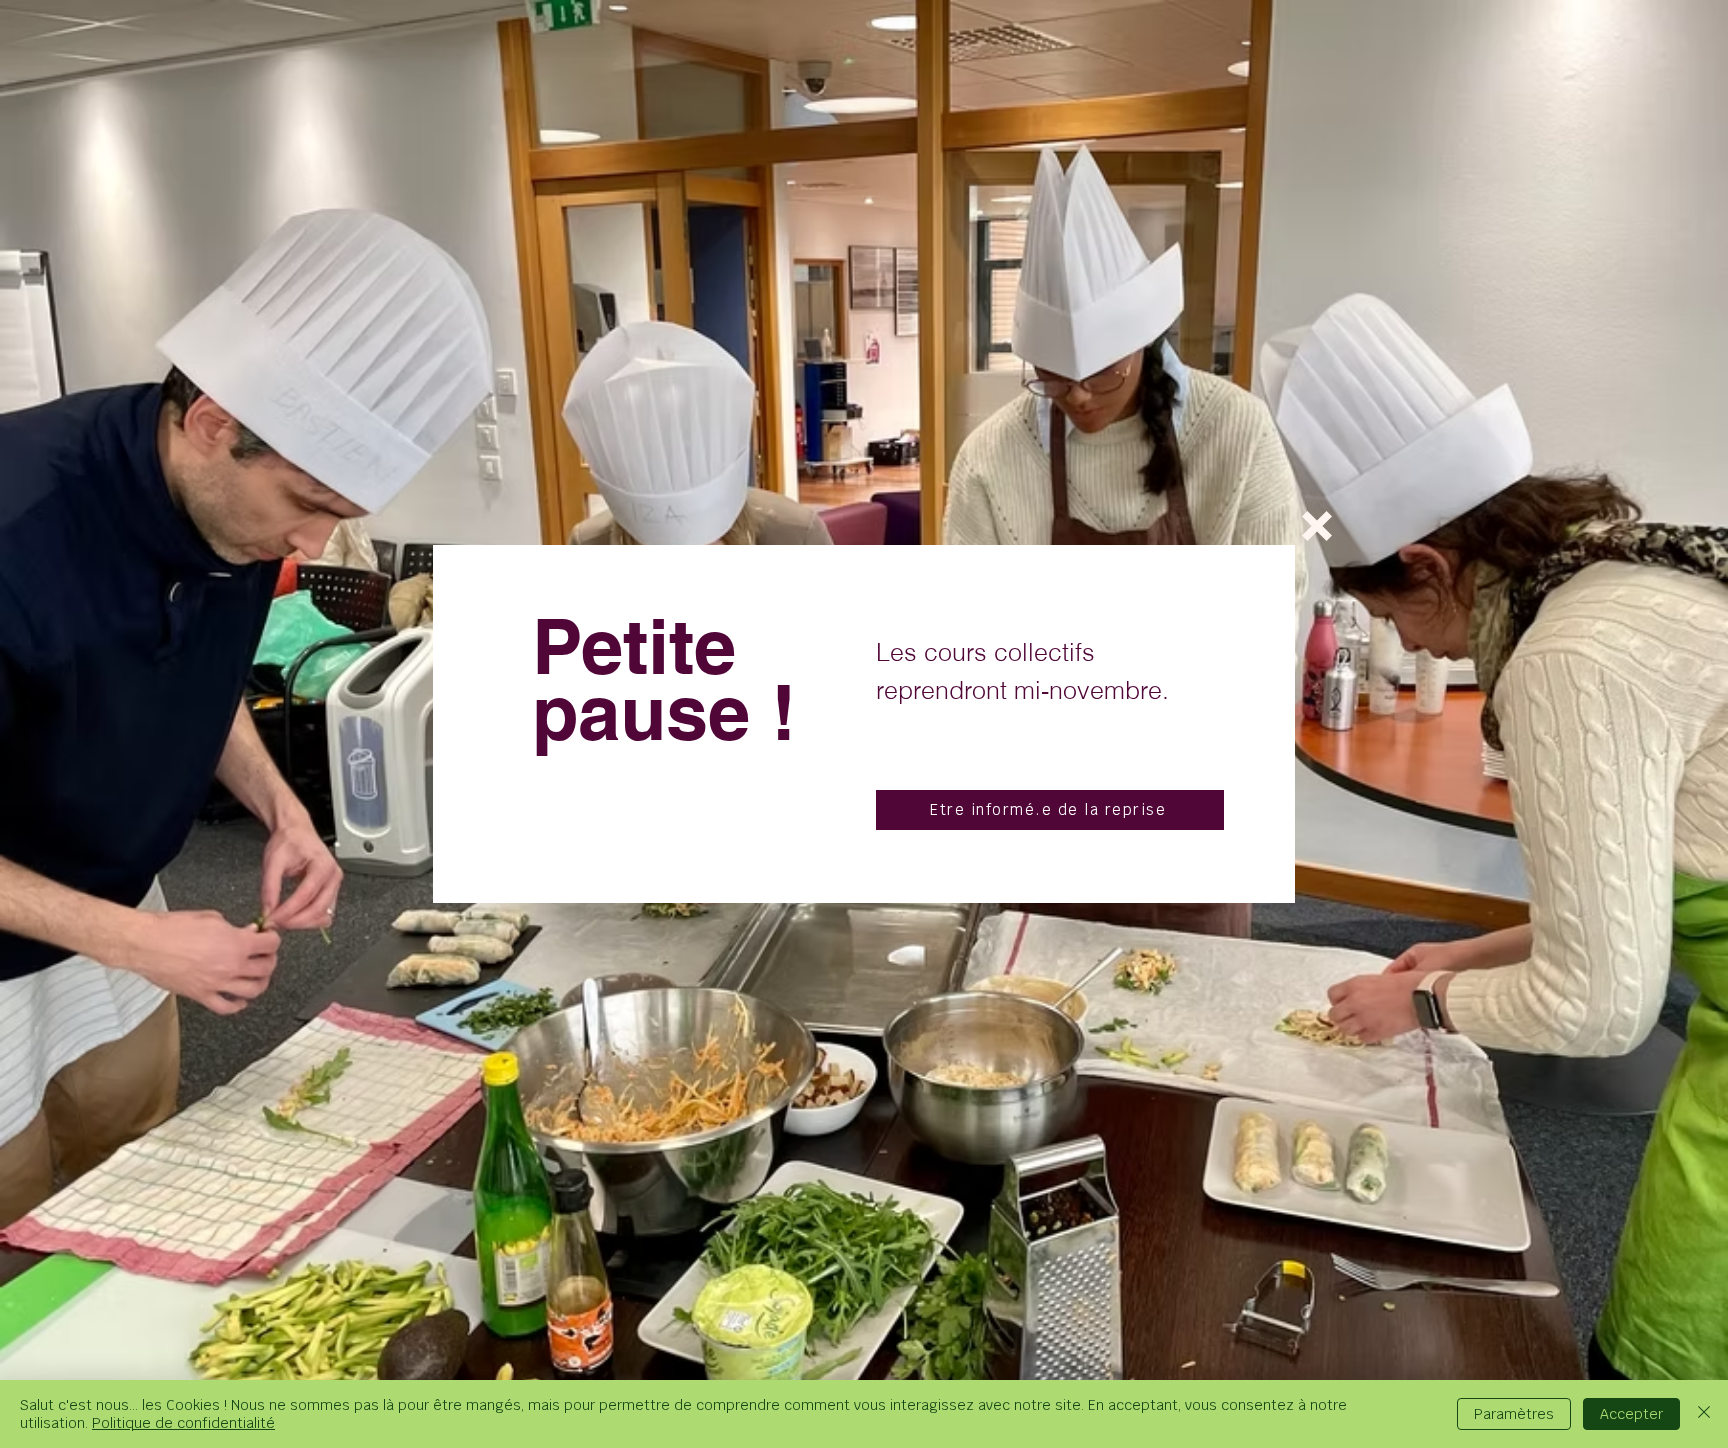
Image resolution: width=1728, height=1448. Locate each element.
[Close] (1704, 1414)
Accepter (1631, 1414)
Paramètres (1514, 1414)
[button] (1317, 526)
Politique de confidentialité (183, 1423)
